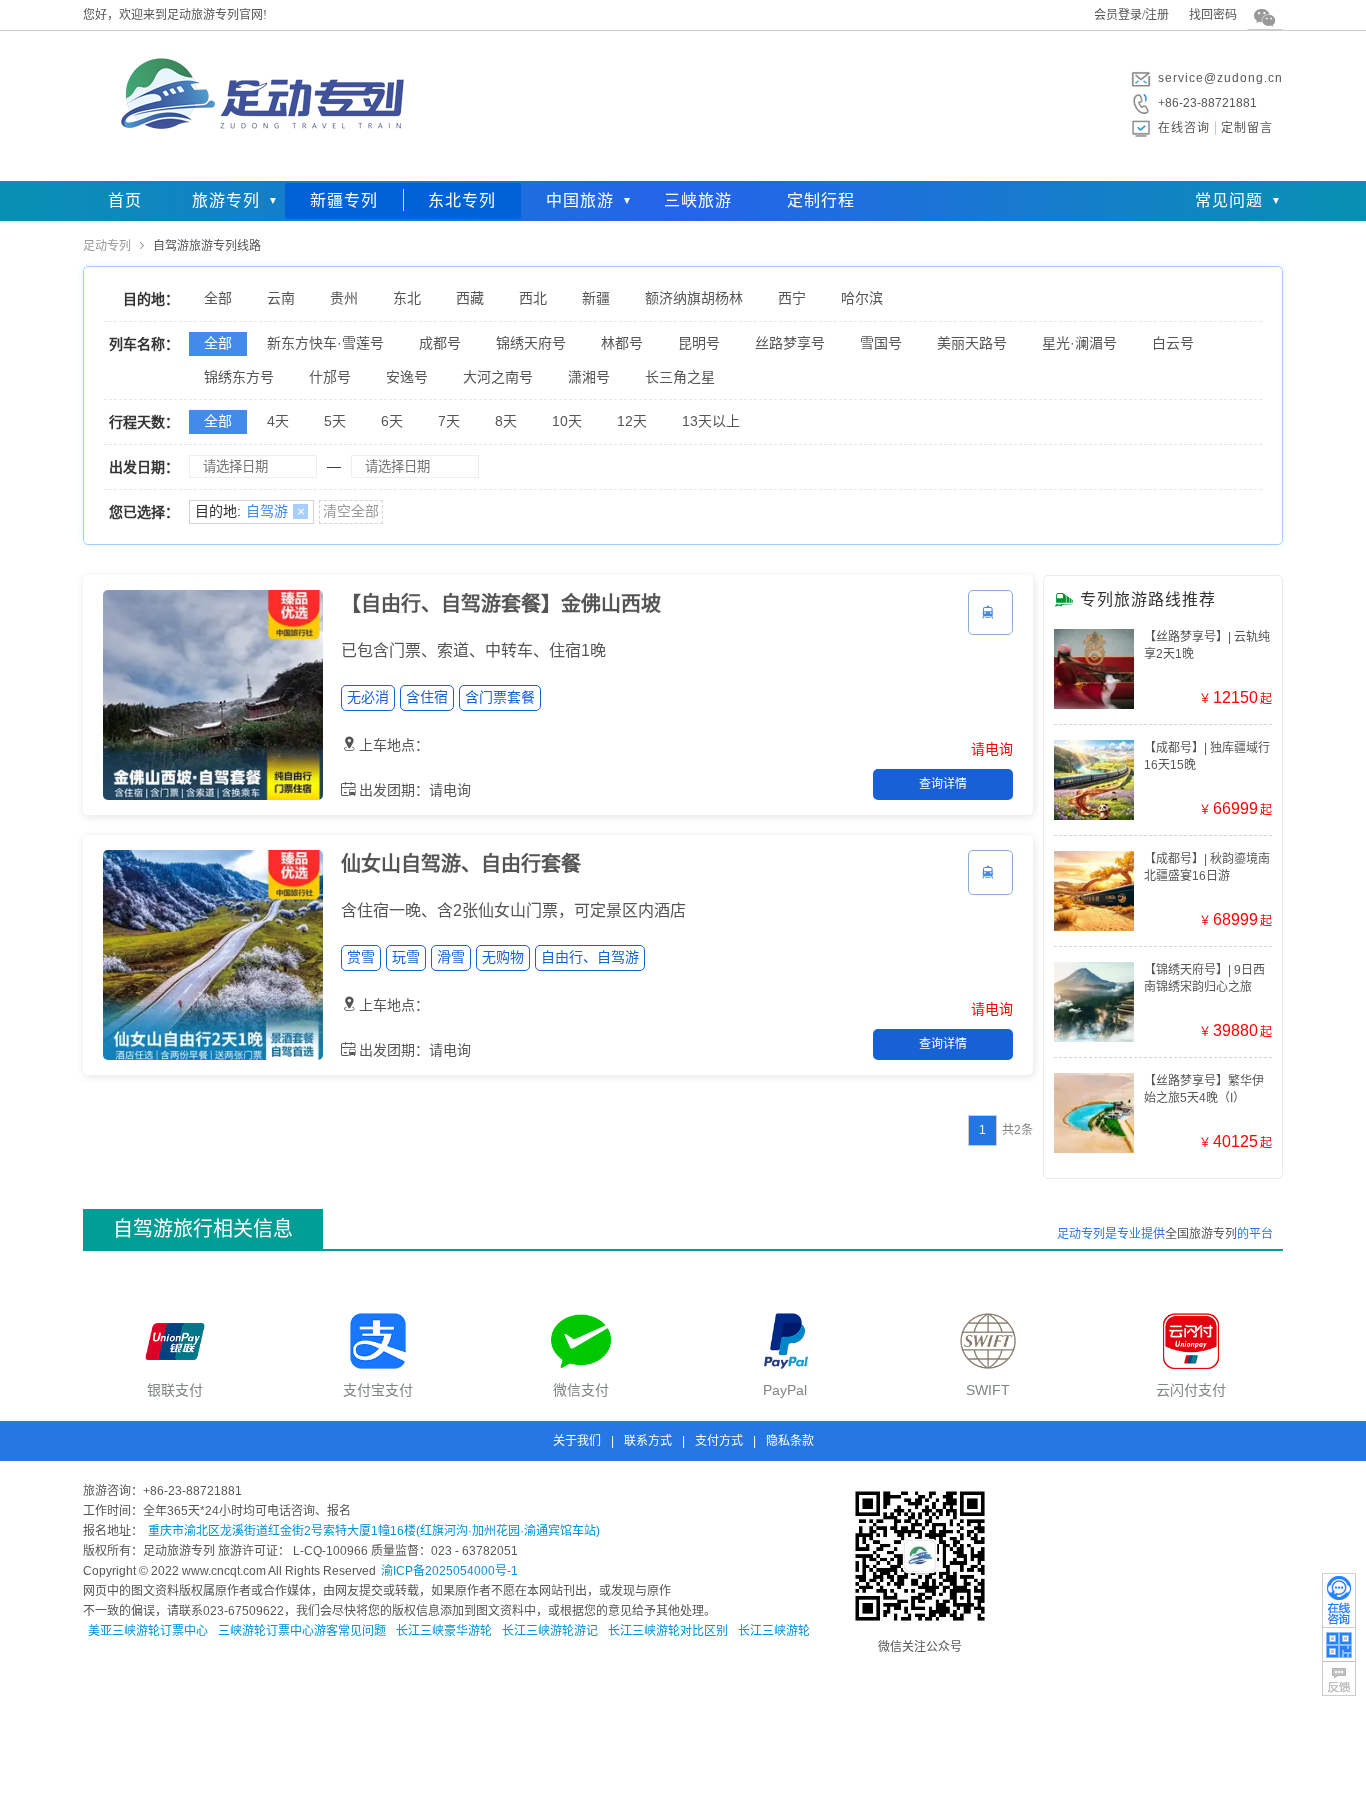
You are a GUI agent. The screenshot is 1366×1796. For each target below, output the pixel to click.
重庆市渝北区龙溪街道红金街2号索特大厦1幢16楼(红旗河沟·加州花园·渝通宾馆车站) (374, 1531)
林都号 (622, 343)
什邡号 (330, 377)
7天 (449, 421)
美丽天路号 (972, 343)
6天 (392, 421)
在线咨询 (1184, 128)
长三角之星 (680, 377)
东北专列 (462, 200)
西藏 (470, 298)
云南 (281, 298)
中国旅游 (580, 200)
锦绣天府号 (531, 343)
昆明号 (699, 343)
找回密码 (1213, 15)
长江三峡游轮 (774, 1631)
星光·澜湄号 (1079, 343)
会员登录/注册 (1131, 15)
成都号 (440, 343)
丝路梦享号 (790, 343)
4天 (278, 421)
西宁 (792, 298)
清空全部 (351, 511)
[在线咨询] (1339, 1600)
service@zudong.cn (1220, 78)
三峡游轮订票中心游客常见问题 (302, 1631)
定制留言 (1247, 128)
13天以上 (711, 421)
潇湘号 (589, 377)
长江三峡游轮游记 (550, 1631)
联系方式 (648, 1441)
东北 (407, 298)
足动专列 (107, 246)
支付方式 (719, 1441)
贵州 (344, 298)
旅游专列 (226, 200)
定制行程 (821, 200)
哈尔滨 (862, 298)
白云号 (1173, 343)
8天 (506, 421)
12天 (632, 421)
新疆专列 (344, 200)
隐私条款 (790, 1441)
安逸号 (407, 377)
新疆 (596, 298)
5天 (335, 421)
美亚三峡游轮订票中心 (148, 1631)
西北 (533, 298)
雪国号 (881, 343)
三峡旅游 (698, 200)
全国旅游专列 (1201, 1234)
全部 (218, 298)
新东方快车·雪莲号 (325, 343)
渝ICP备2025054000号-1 (449, 1571)
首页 (125, 200)
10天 (567, 421)
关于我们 (577, 1441)
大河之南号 (498, 377)
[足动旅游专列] (258, 165)
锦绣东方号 (239, 377)
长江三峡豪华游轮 (444, 1631)
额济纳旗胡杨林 (694, 298)
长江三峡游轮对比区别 (668, 1631)
